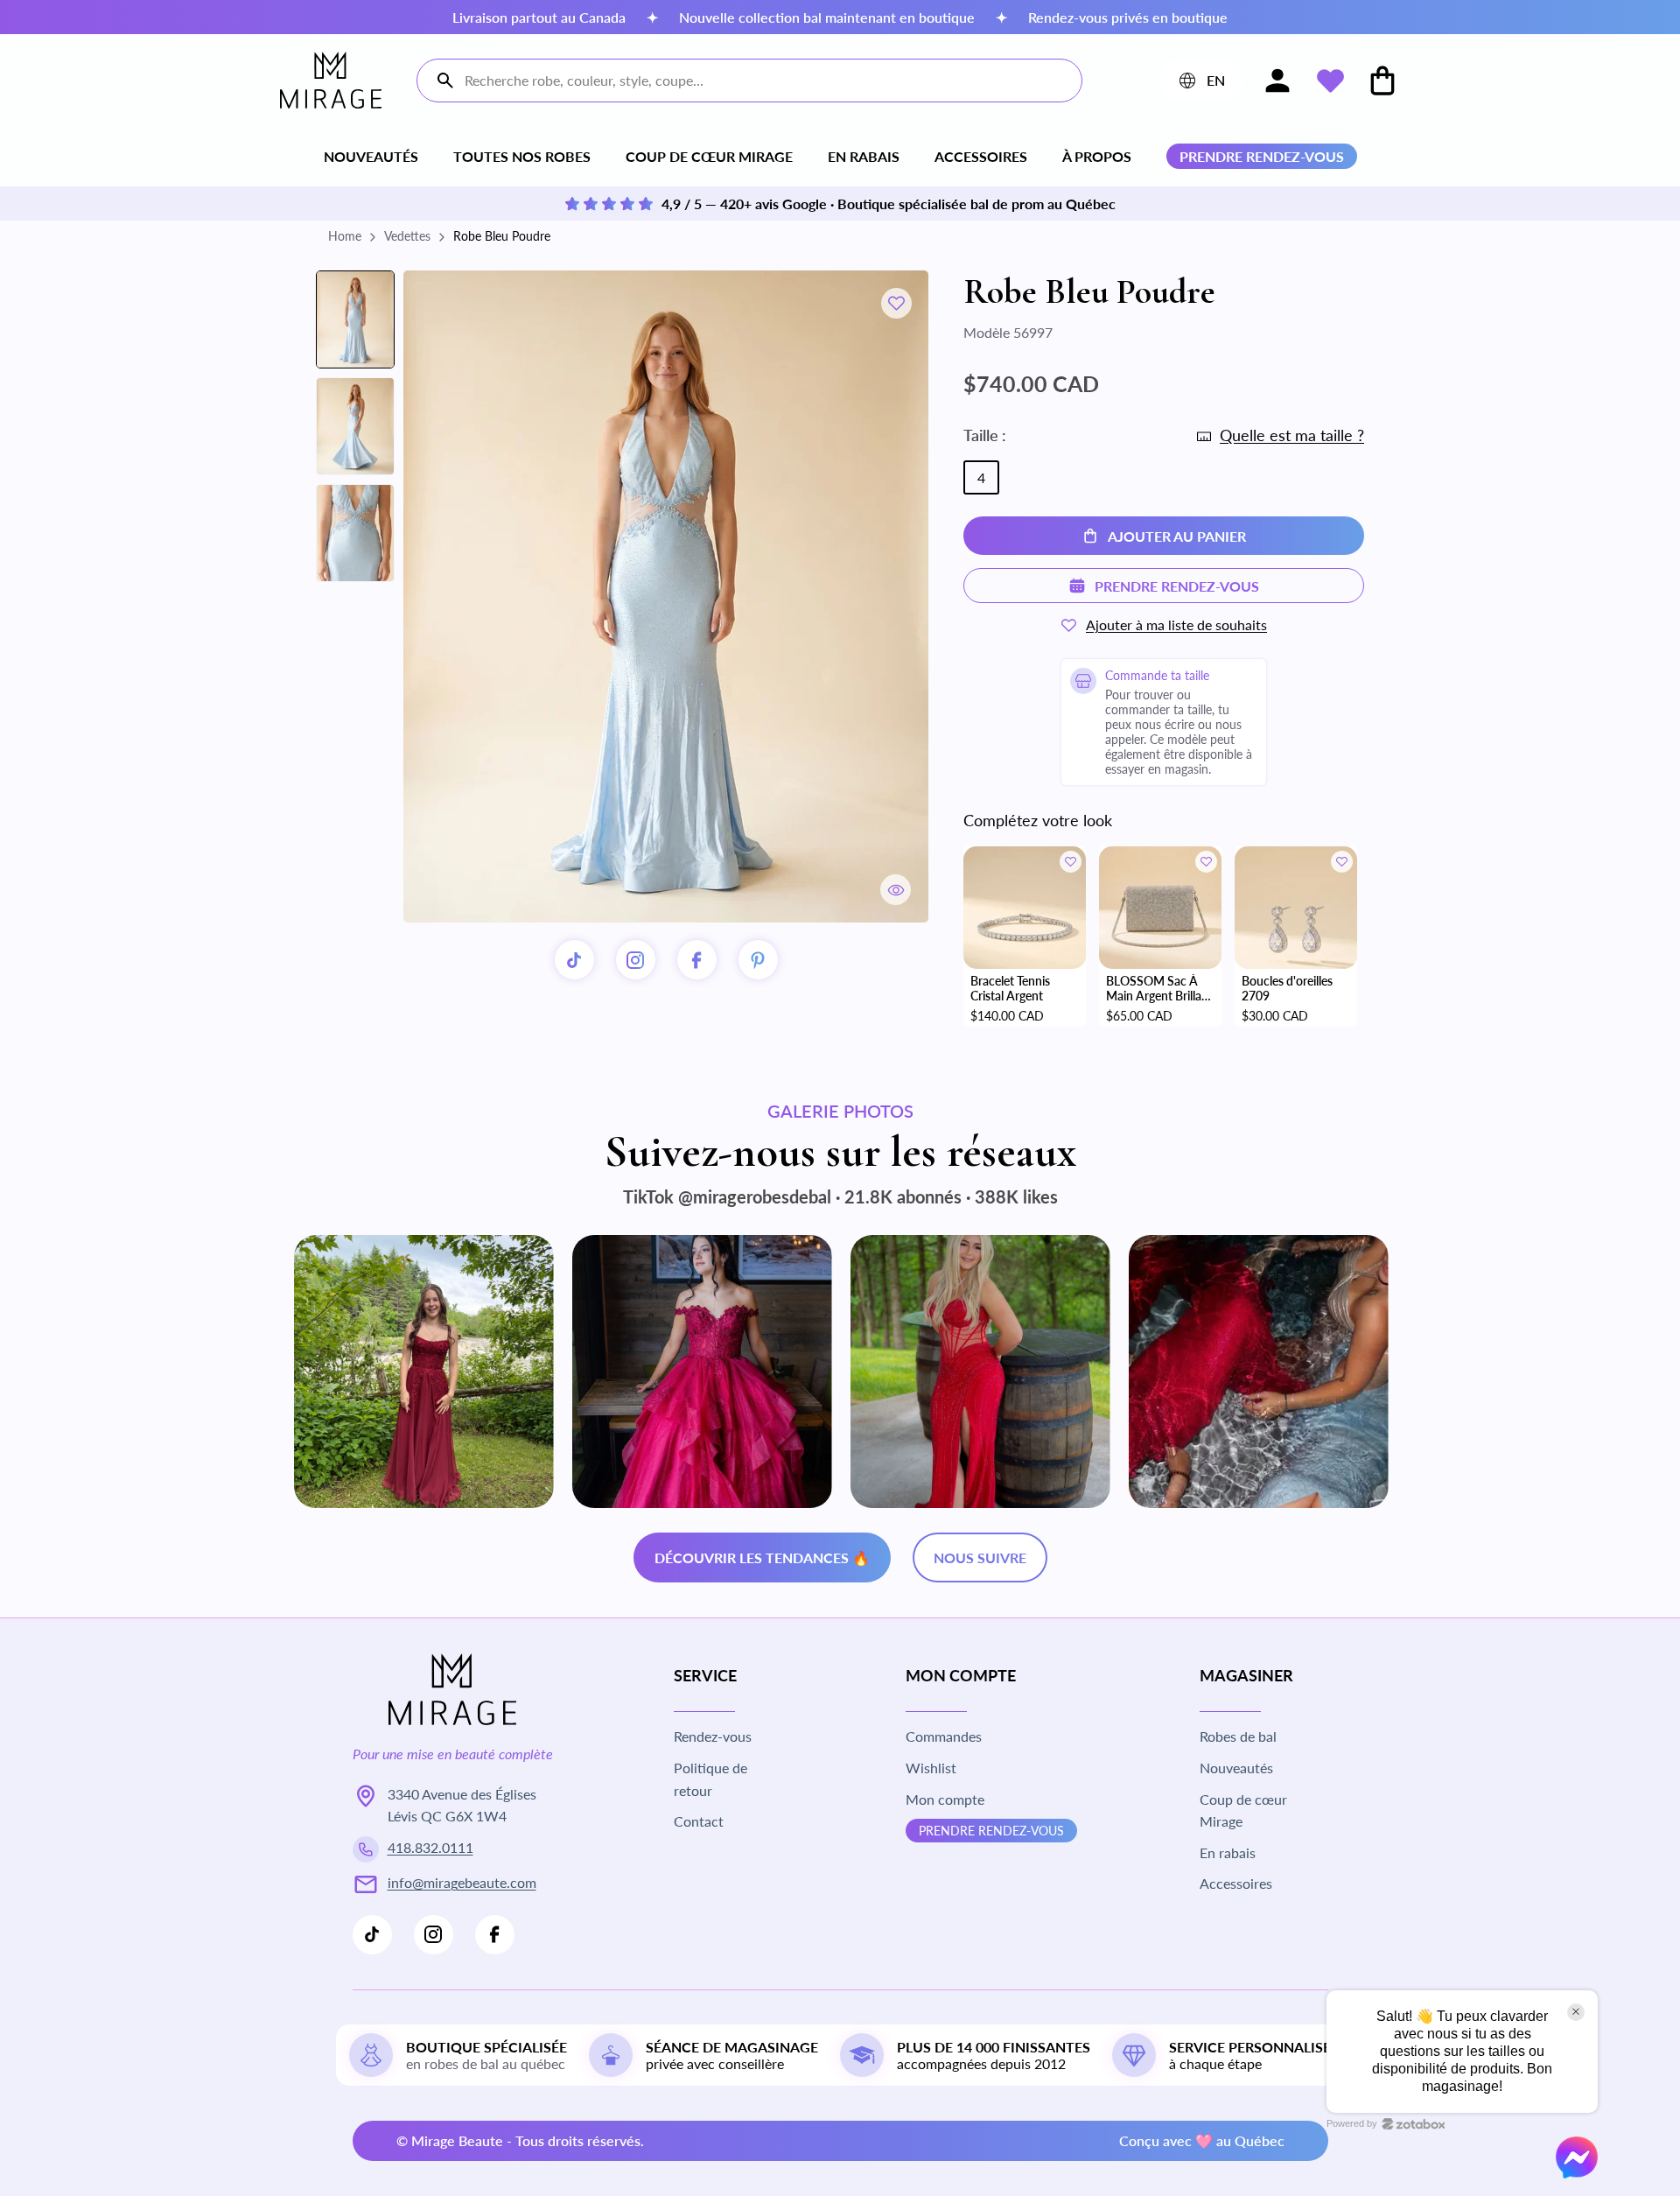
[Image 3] (355, 533)
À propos (1097, 156)
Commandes (944, 1736)
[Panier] (1382, 81)
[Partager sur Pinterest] (758, 960)
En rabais (864, 156)
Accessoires (981, 156)
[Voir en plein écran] (896, 890)
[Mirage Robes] (331, 80)
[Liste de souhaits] (1330, 81)
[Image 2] (355, 426)
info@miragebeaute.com (462, 1882)
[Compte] (1277, 81)
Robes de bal (1238, 1736)
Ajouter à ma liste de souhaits (1176, 624)
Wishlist (931, 1768)
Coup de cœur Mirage (709, 156)
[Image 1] (355, 319)
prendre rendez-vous (1262, 156)
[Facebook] (495, 1935)
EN (1200, 84)
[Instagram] (636, 960)
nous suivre (980, 1558)
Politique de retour (710, 1779)
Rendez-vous (713, 1736)
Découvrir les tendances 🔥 (762, 1558)
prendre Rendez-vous (991, 1831)
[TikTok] (574, 960)
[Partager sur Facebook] (697, 960)
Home (345, 236)
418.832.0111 (430, 1847)
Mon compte (945, 1799)
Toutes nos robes (522, 156)
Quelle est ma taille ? (1292, 435)
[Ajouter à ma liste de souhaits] (896, 303)
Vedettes (407, 236)
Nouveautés (371, 156)
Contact (699, 1821)
